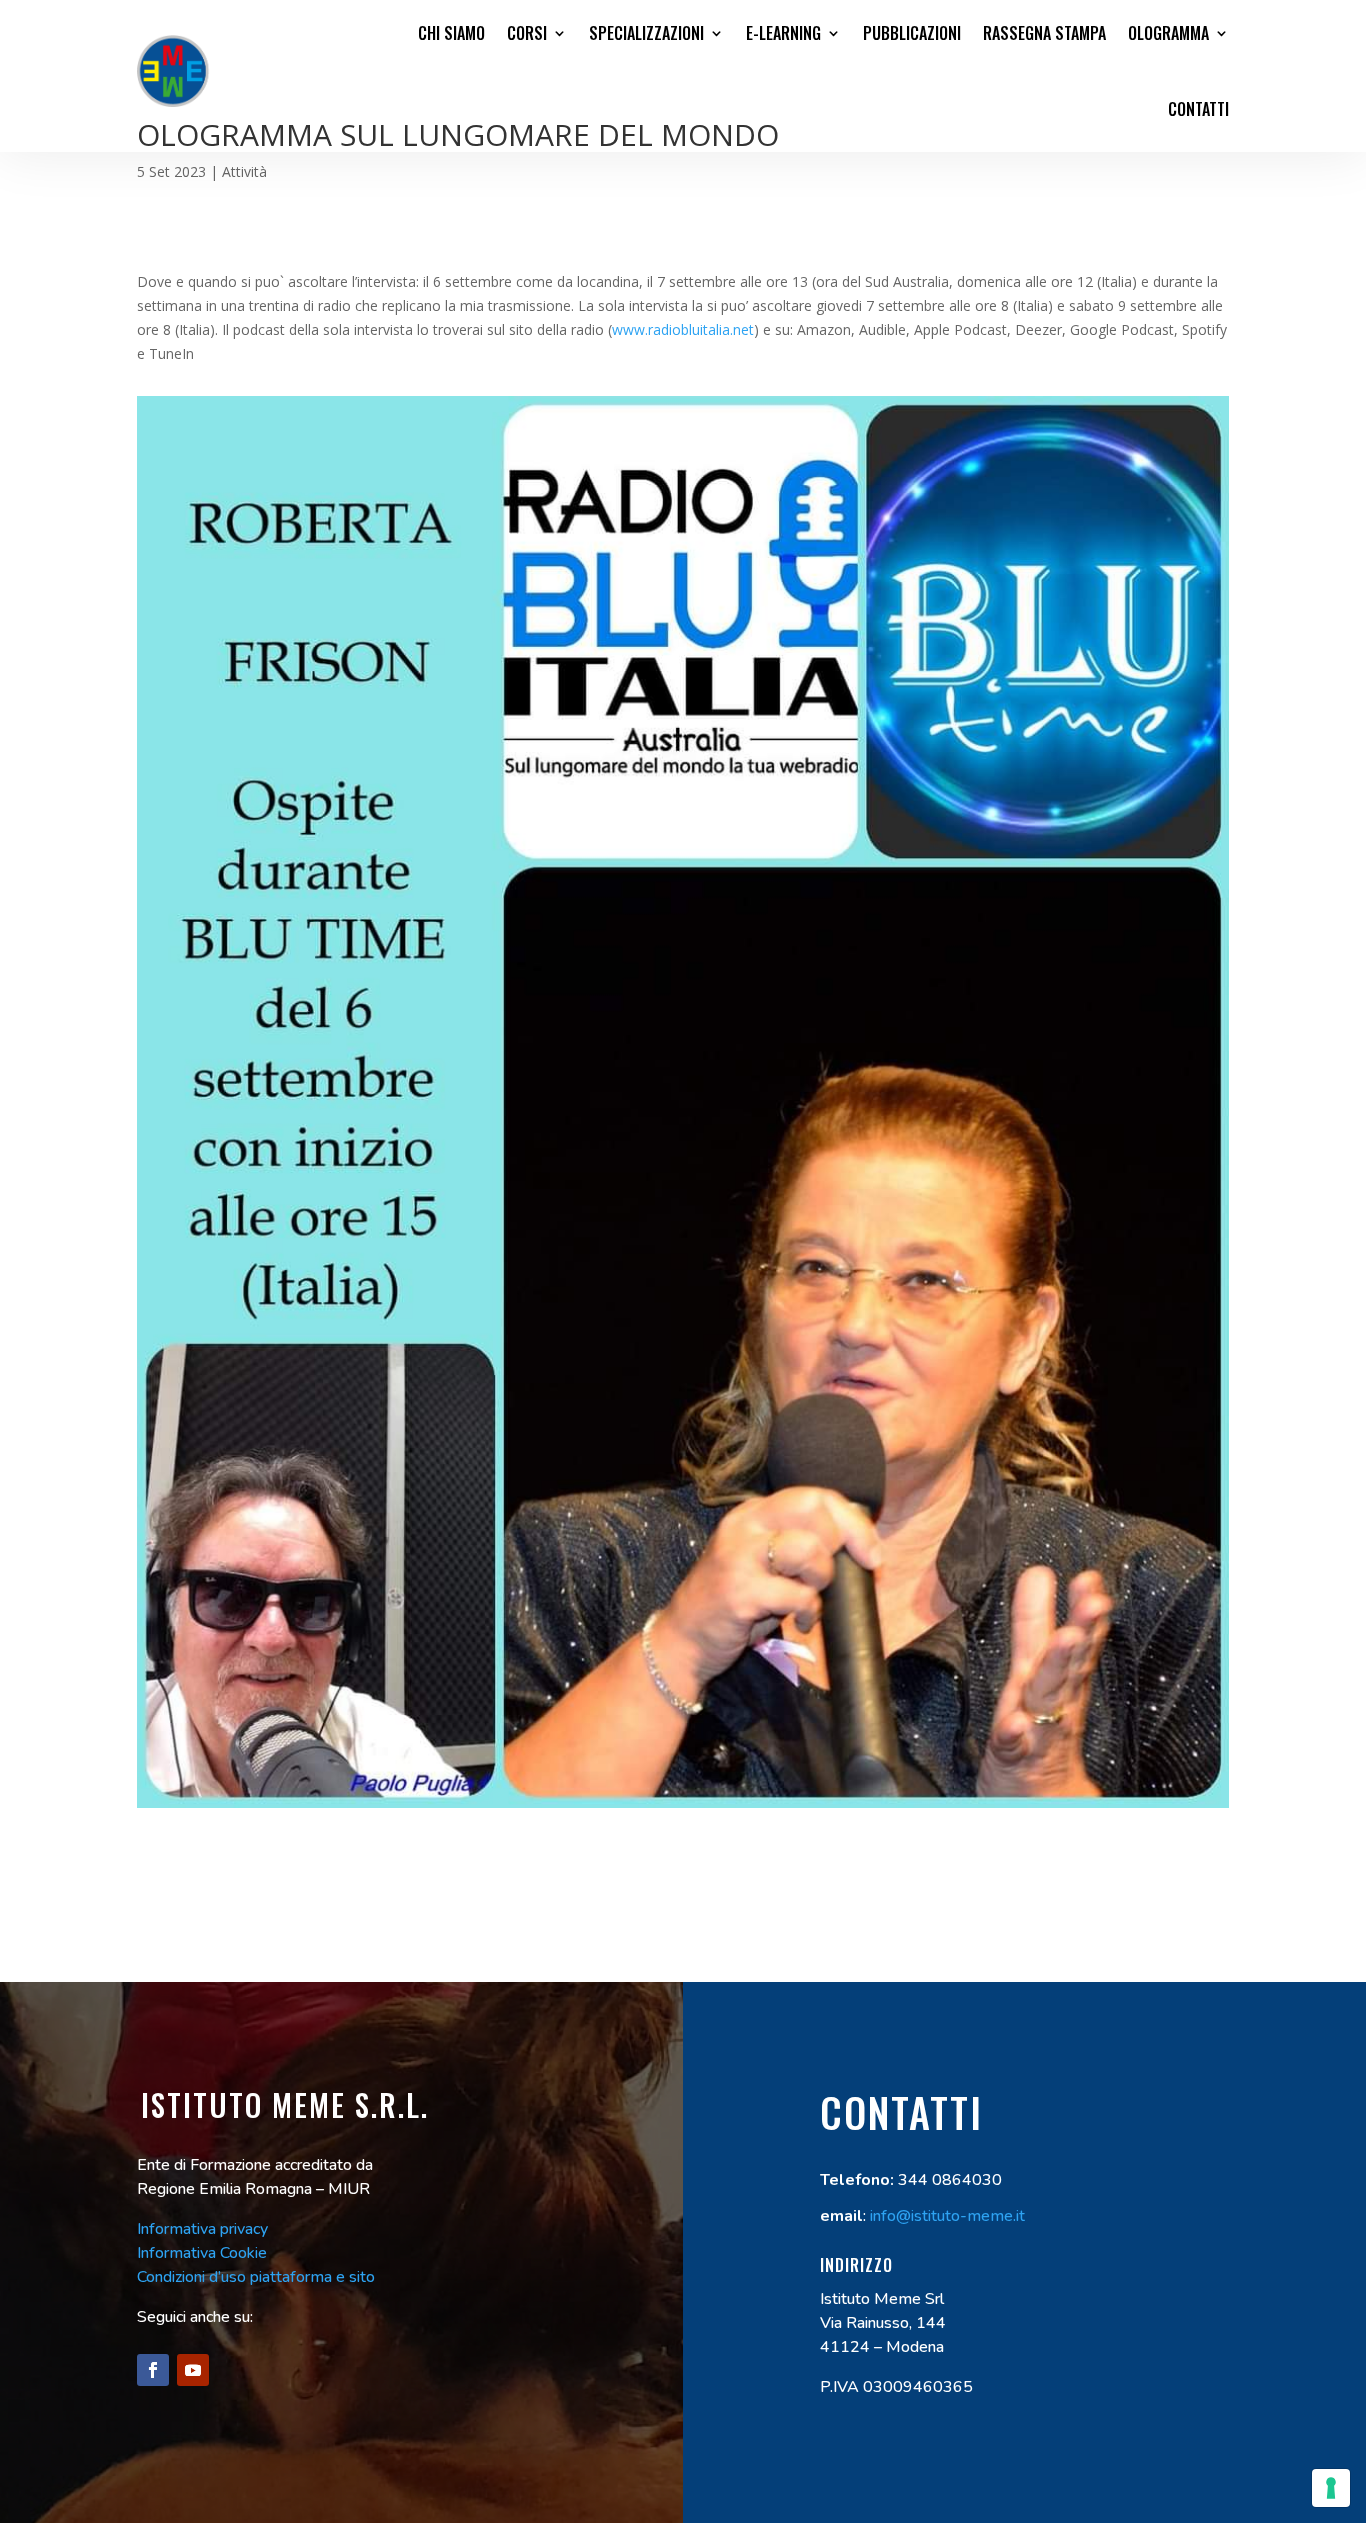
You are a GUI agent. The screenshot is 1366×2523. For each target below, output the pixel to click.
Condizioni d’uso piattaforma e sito (256, 2277)
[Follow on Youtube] (193, 2370)
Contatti (1198, 109)
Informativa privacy (202, 2229)
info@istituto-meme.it (947, 2216)
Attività (244, 171)
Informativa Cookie (202, 2253)
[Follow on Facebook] (153, 2370)
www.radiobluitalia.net (683, 329)
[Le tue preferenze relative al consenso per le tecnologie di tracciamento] (1331, 2488)
